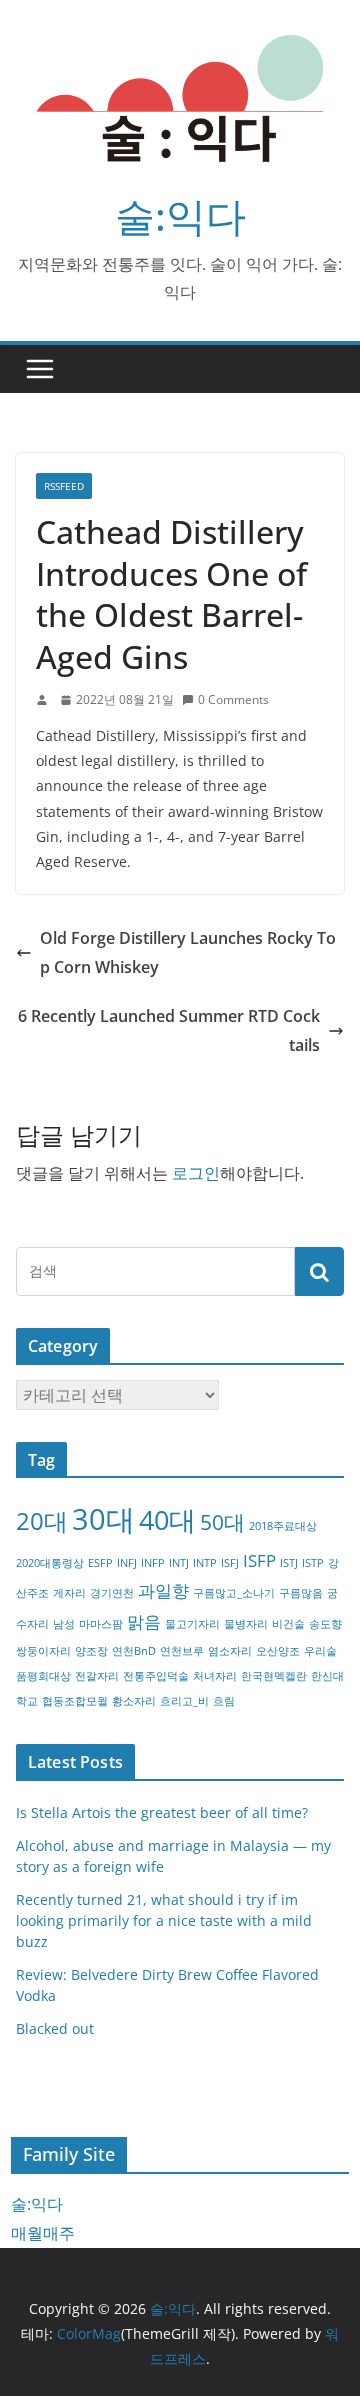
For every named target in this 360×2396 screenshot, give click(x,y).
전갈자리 (97, 1676)
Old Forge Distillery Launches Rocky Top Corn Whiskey (188, 952)
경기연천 (112, 1593)
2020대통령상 (50, 1563)
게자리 (69, 1593)
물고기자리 (192, 1624)
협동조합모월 (75, 1701)
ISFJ (230, 1563)
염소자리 (230, 1651)
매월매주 (43, 2233)
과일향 (163, 1590)
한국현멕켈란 (274, 1676)
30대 (103, 1519)
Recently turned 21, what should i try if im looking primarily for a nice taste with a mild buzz (164, 1920)
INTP (205, 1563)
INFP (153, 1563)
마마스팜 (101, 1624)
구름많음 (301, 1593)
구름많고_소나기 (234, 1593)
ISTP (313, 1563)
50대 (222, 1522)
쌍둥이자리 (43, 1651)
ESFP (100, 1563)
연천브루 (182, 1651)
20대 (42, 1520)
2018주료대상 (283, 1526)
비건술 (288, 1624)
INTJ (179, 1563)
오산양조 (278, 1651)
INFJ (127, 1563)
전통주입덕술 (156, 1676)
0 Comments (233, 699)
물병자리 (246, 1624)
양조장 (91, 1651)
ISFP (259, 1560)
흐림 (224, 1701)
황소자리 (134, 1701)
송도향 (325, 1624)
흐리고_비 (184, 1701)
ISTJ (289, 1563)
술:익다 (180, 215)
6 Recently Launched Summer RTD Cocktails (169, 1030)
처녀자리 (215, 1676)
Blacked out (55, 2028)
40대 (167, 1519)
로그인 (196, 1173)
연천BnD (134, 1651)
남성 (64, 1624)
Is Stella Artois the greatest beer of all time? (162, 1812)
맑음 (144, 1621)
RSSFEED (64, 486)
